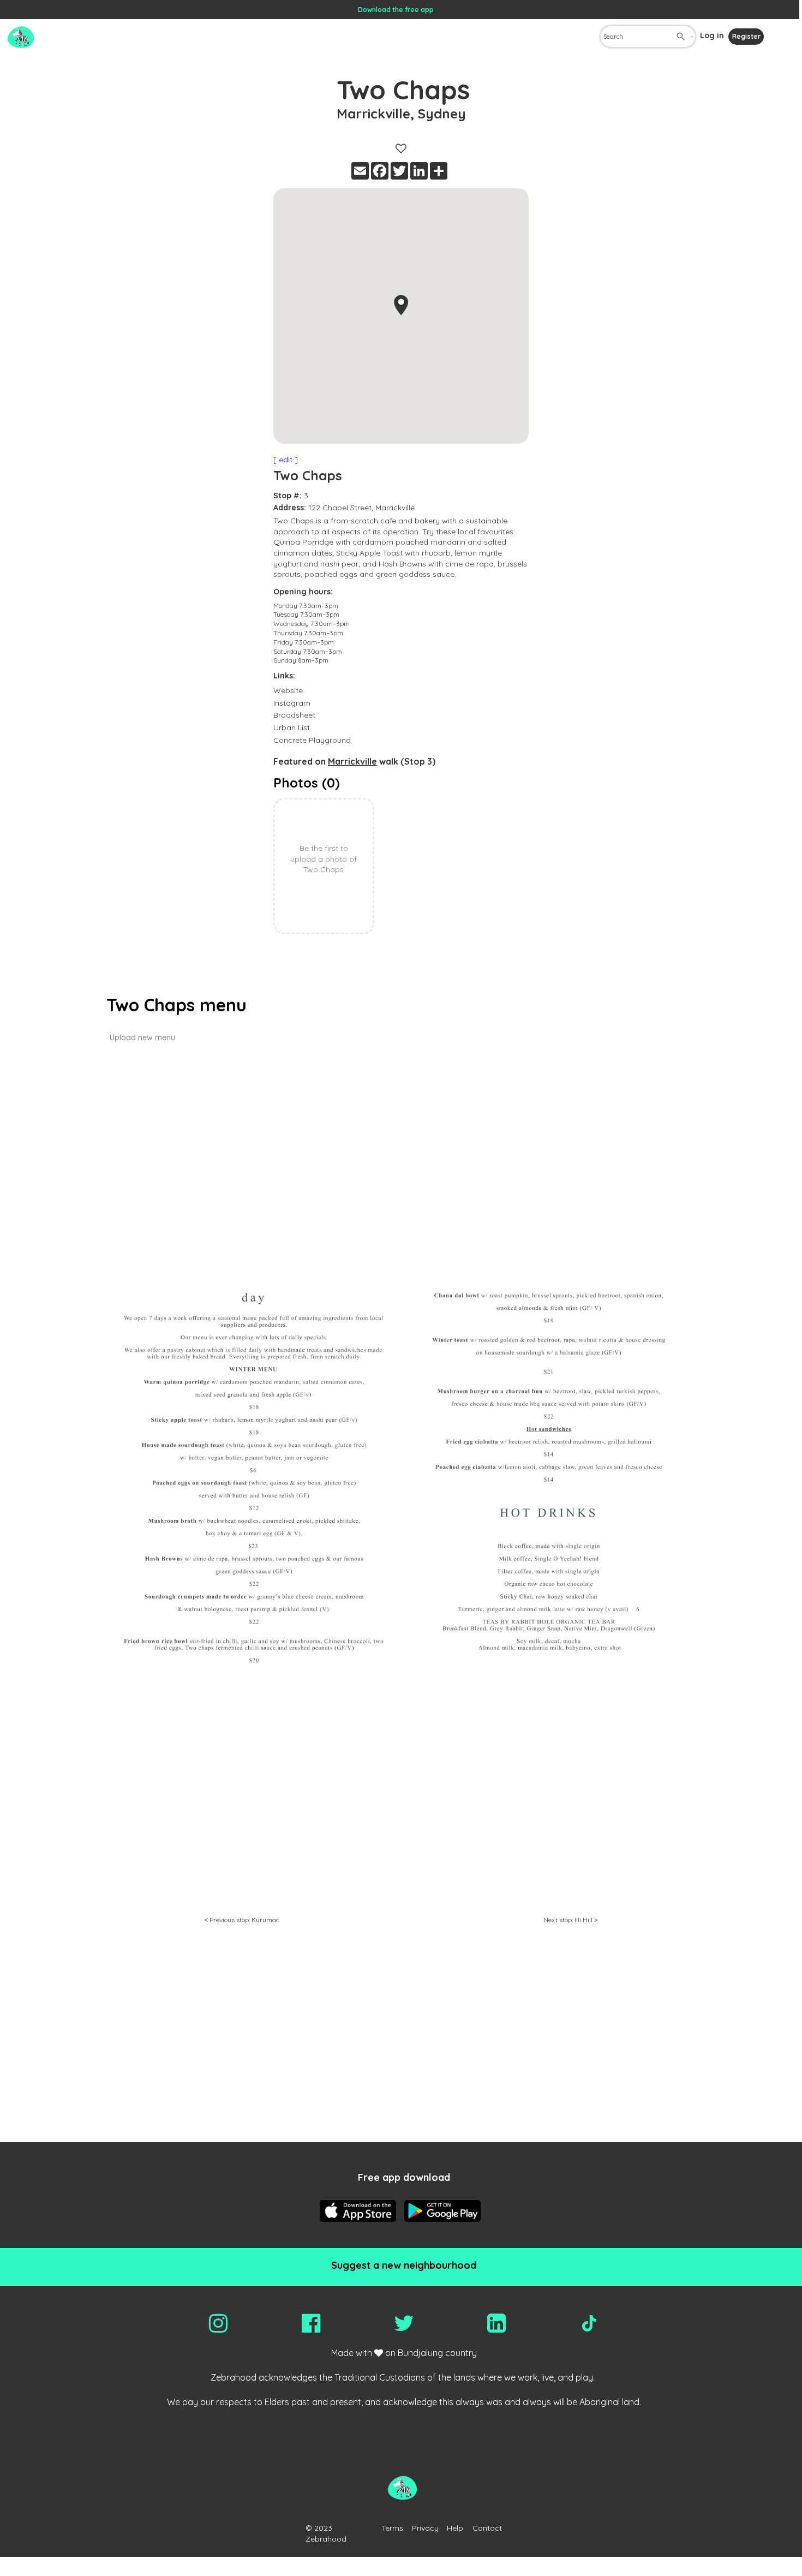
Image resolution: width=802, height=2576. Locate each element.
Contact (487, 2528)
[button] (401, 305)
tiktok (589, 2323)
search (681, 37)
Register (746, 36)
